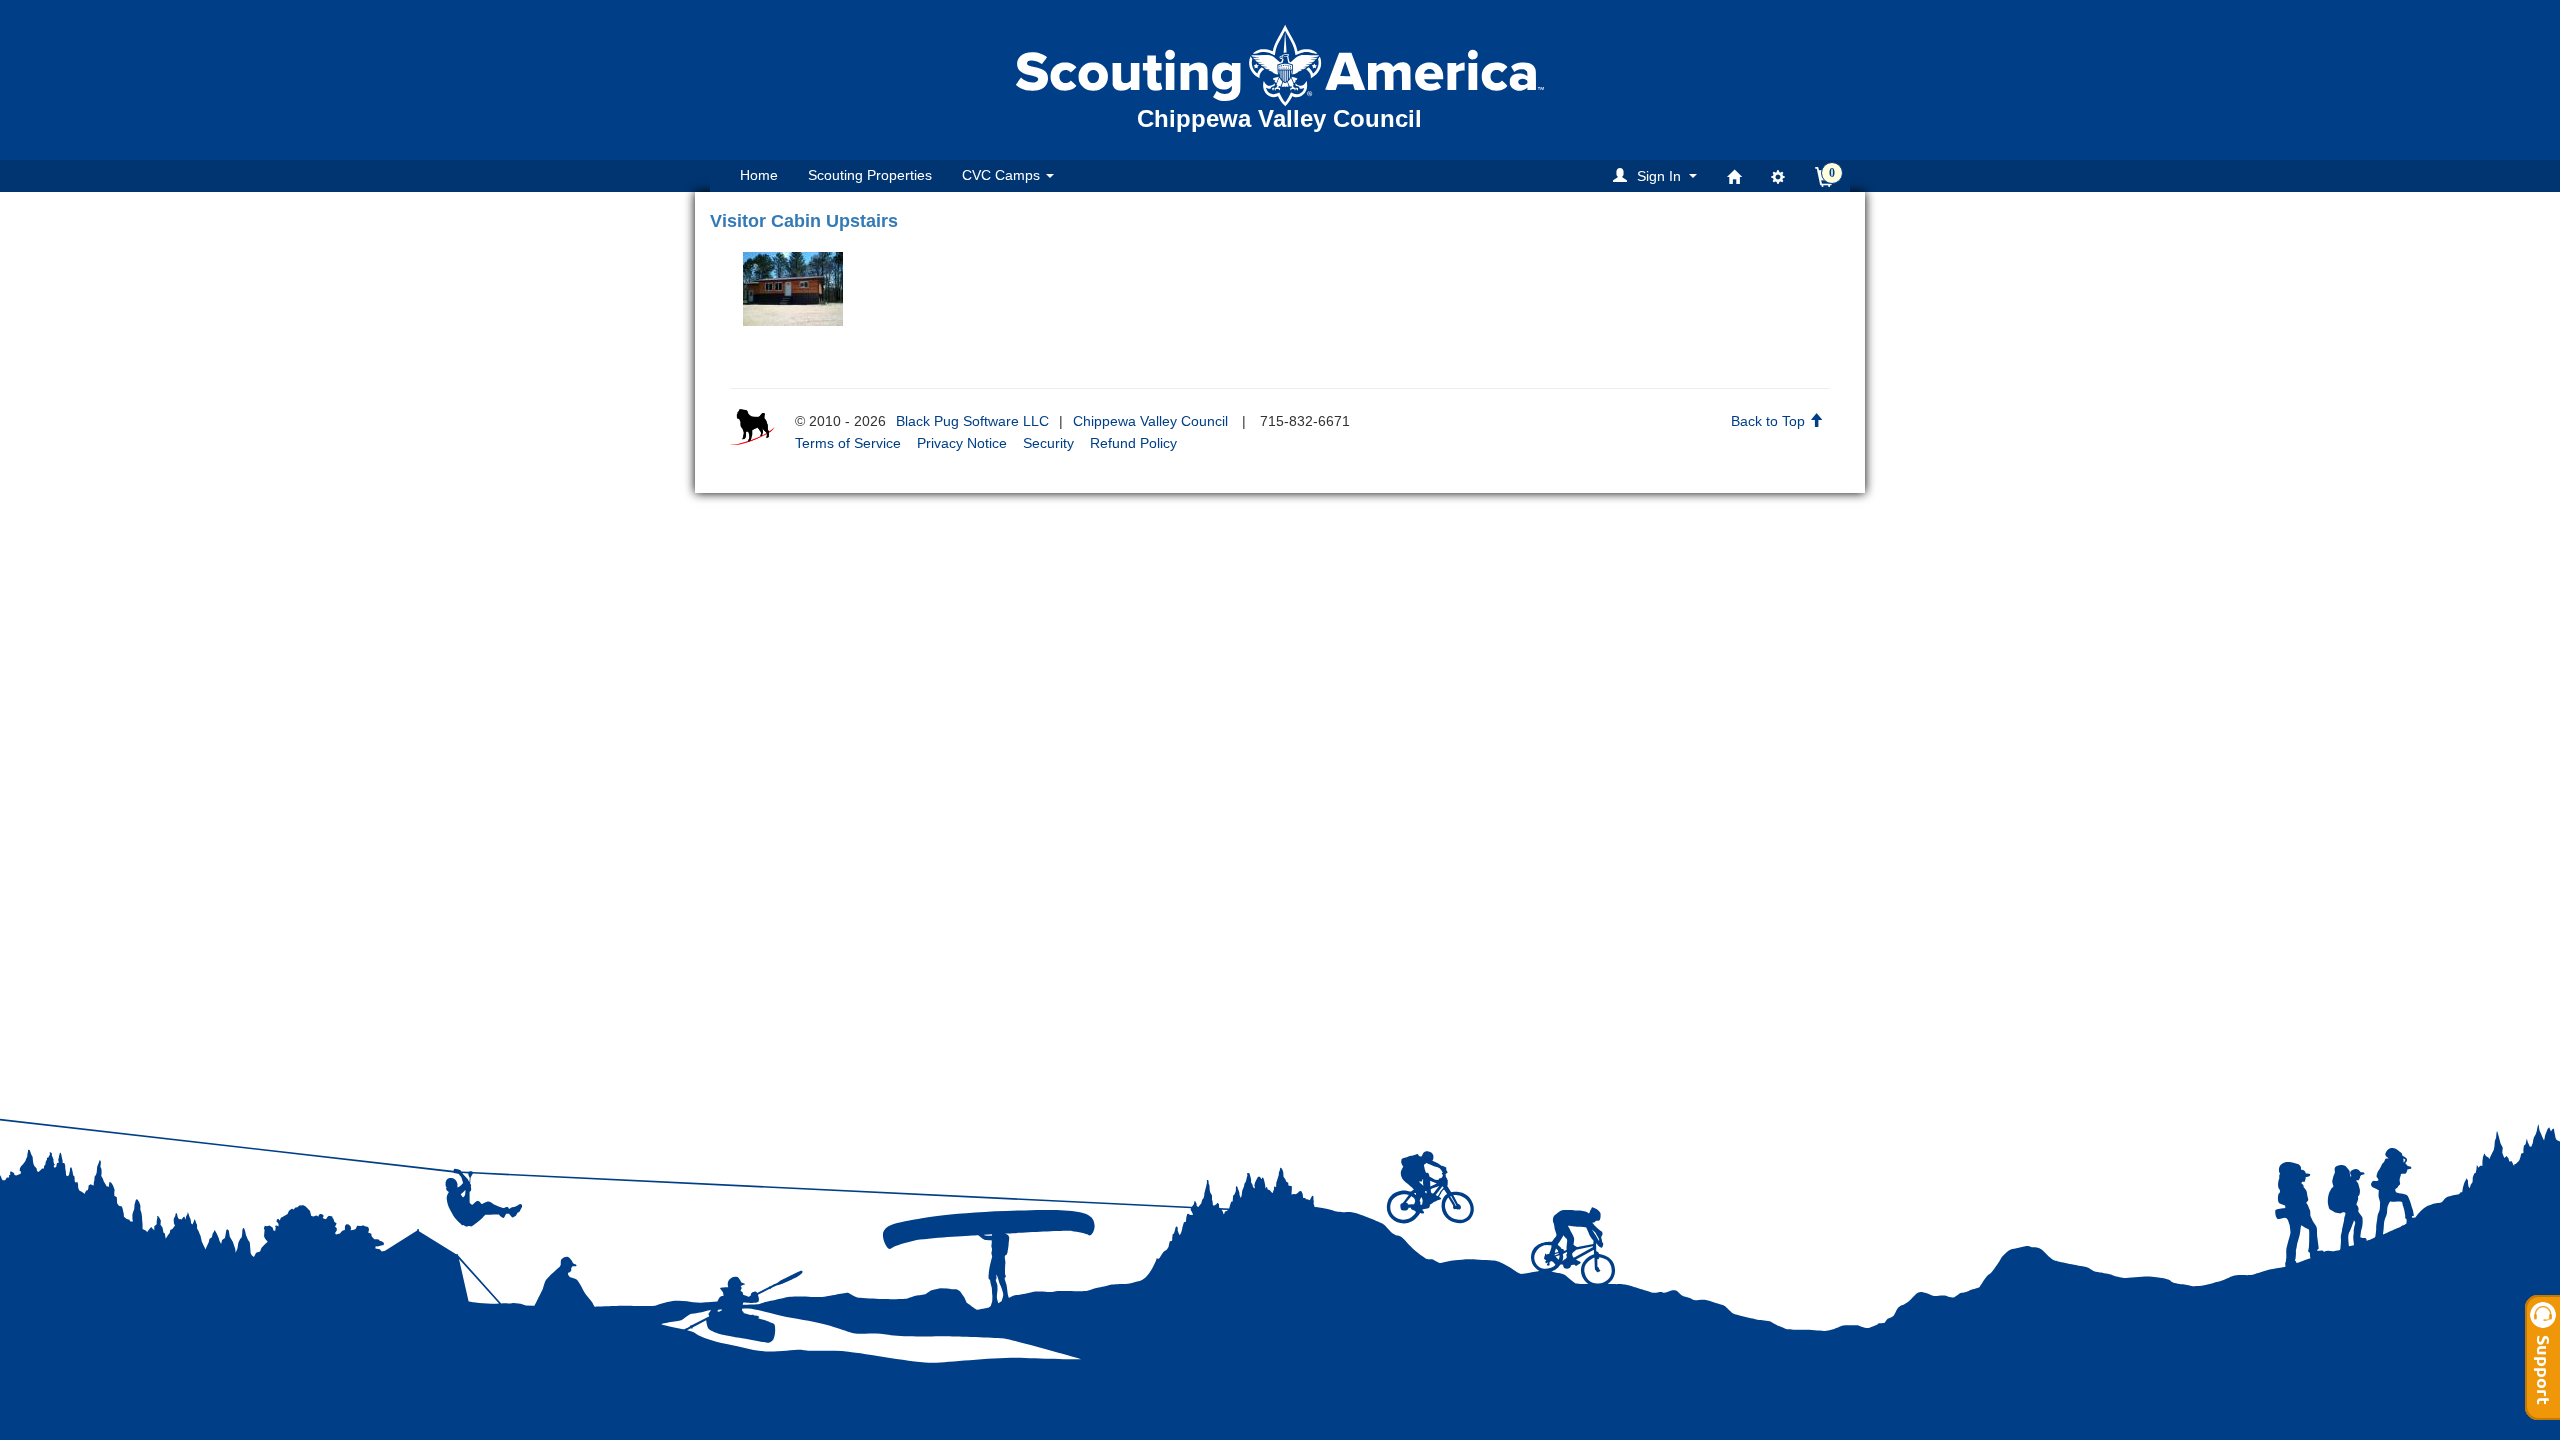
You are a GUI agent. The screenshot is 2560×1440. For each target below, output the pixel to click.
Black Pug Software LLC (972, 421)
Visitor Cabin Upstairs (804, 221)
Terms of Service (848, 443)
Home (759, 175)
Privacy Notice (962, 443)
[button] (1658, 175)
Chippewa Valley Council (1150, 421)
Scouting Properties (870, 175)
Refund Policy (1133, 443)
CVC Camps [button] (1003, 175)
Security (1048, 443)
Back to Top (1770, 421)
